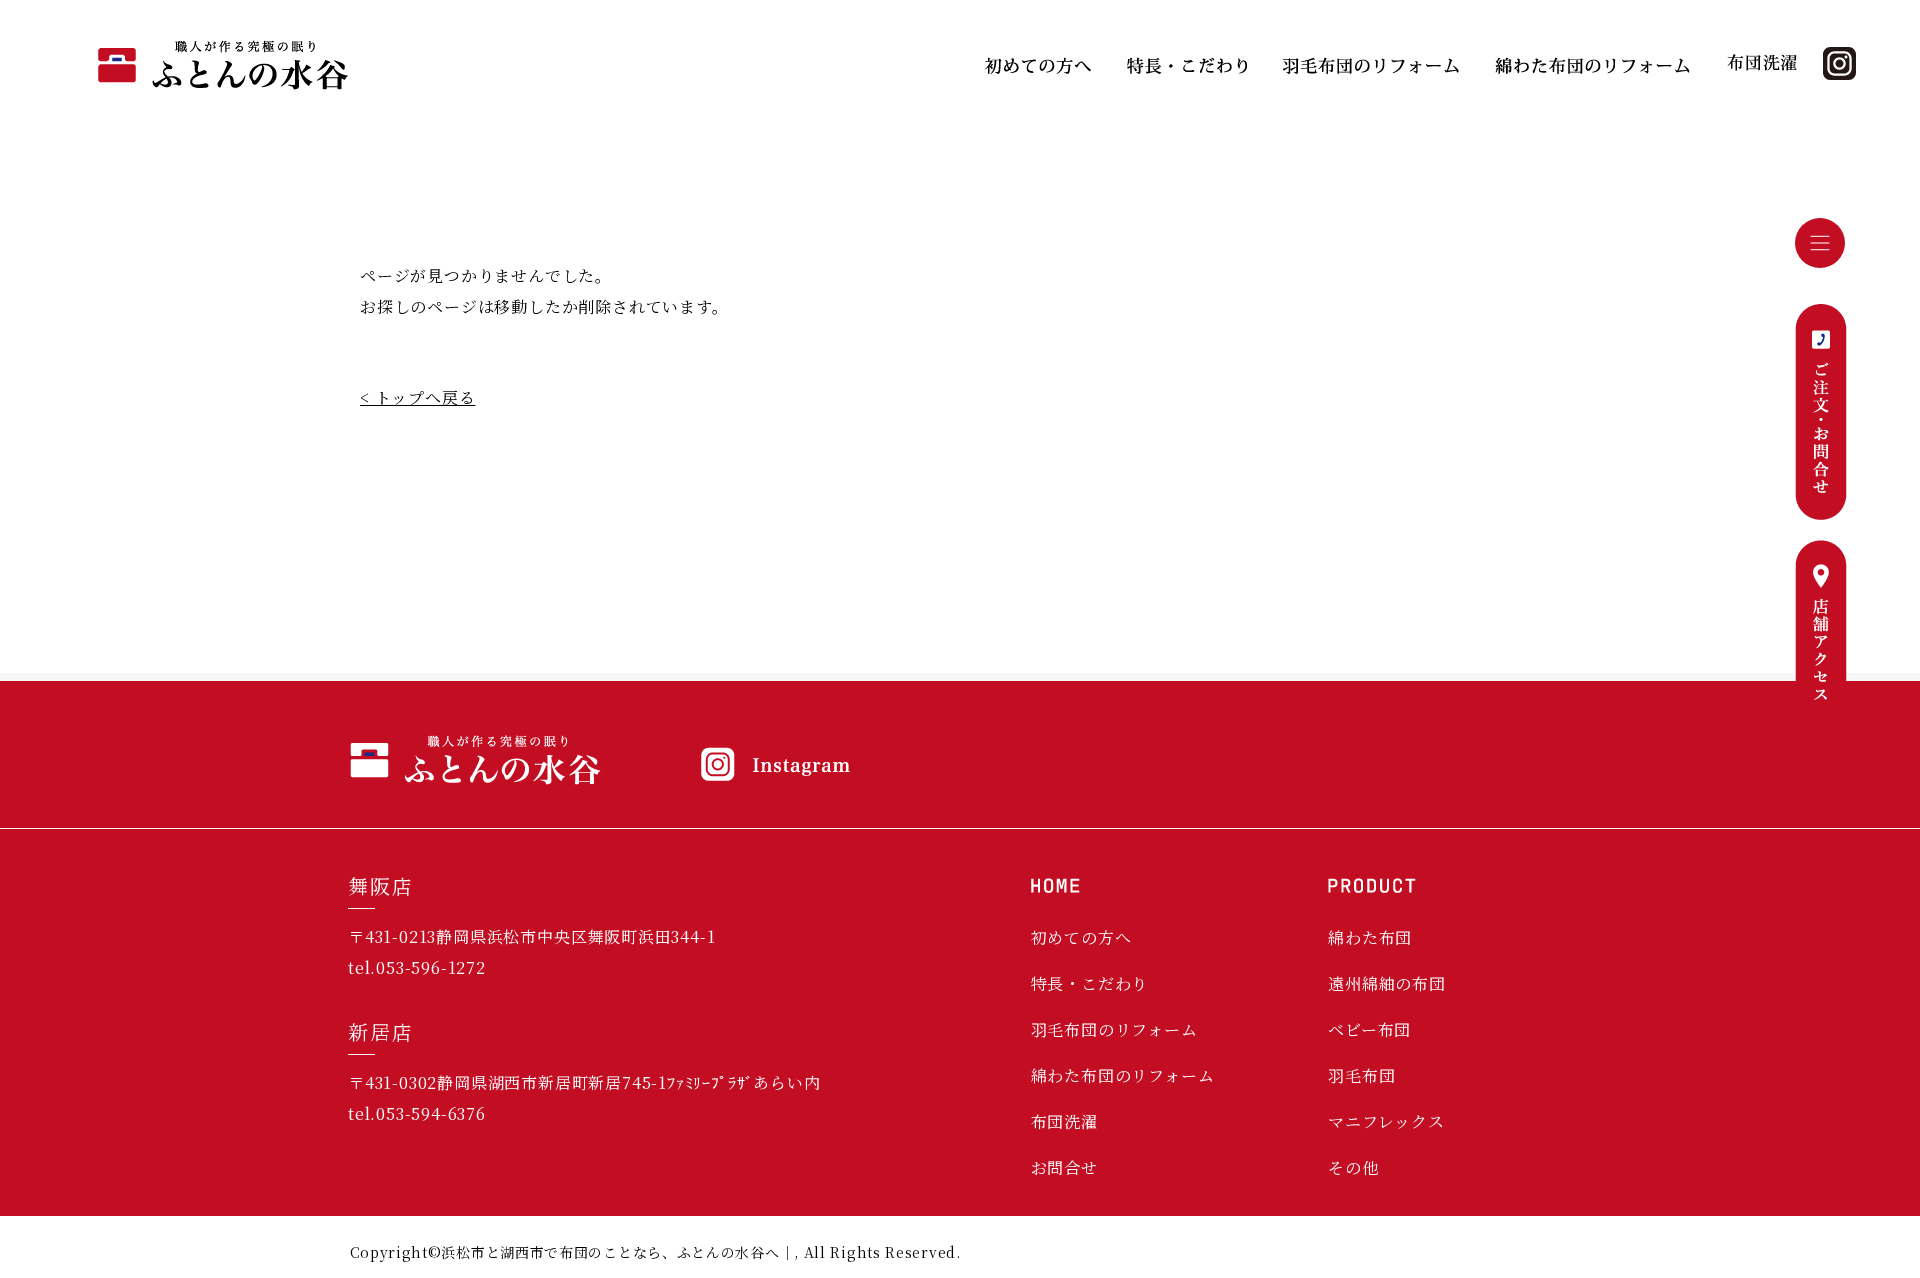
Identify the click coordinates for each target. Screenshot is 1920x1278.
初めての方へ (1081, 937)
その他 (1353, 1167)
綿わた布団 (1370, 937)
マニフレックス (1386, 1121)
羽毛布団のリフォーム (1114, 1029)
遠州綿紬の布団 (1387, 983)
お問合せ (1064, 1167)
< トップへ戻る (417, 397)
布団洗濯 (1064, 1121)
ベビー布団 (1369, 1029)
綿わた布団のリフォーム (1123, 1075)
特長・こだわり (1090, 983)
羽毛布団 (1361, 1075)
